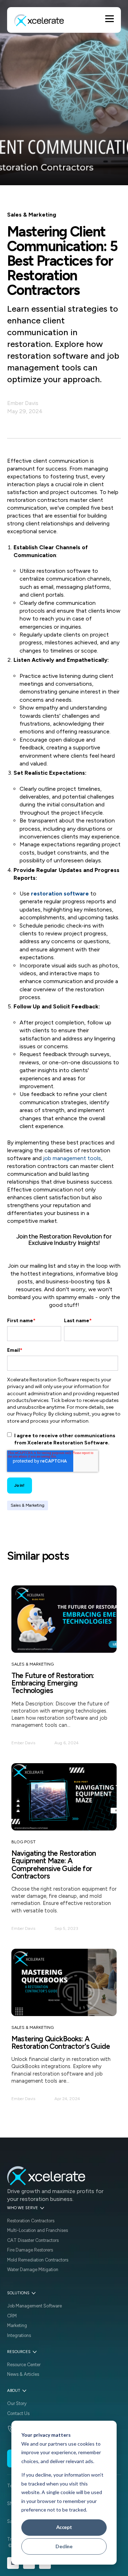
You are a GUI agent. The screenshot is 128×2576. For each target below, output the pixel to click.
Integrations (19, 2335)
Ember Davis (23, 403)
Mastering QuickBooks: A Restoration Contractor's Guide (61, 2042)
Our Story (17, 2403)
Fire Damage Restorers (30, 2250)
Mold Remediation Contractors (38, 2260)
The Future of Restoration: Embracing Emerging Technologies (53, 1683)
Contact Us (18, 2413)
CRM (12, 2316)
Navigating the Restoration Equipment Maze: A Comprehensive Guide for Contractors (54, 1865)
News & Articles (23, 2374)
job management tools (72, 1158)
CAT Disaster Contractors (33, 2240)
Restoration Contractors (31, 2221)
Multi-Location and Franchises (38, 2230)
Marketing (17, 2325)
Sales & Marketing (28, 1505)
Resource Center (24, 2365)
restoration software (60, 894)
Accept (64, 2527)
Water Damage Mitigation (33, 2269)
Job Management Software (34, 2306)
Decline (64, 2546)
